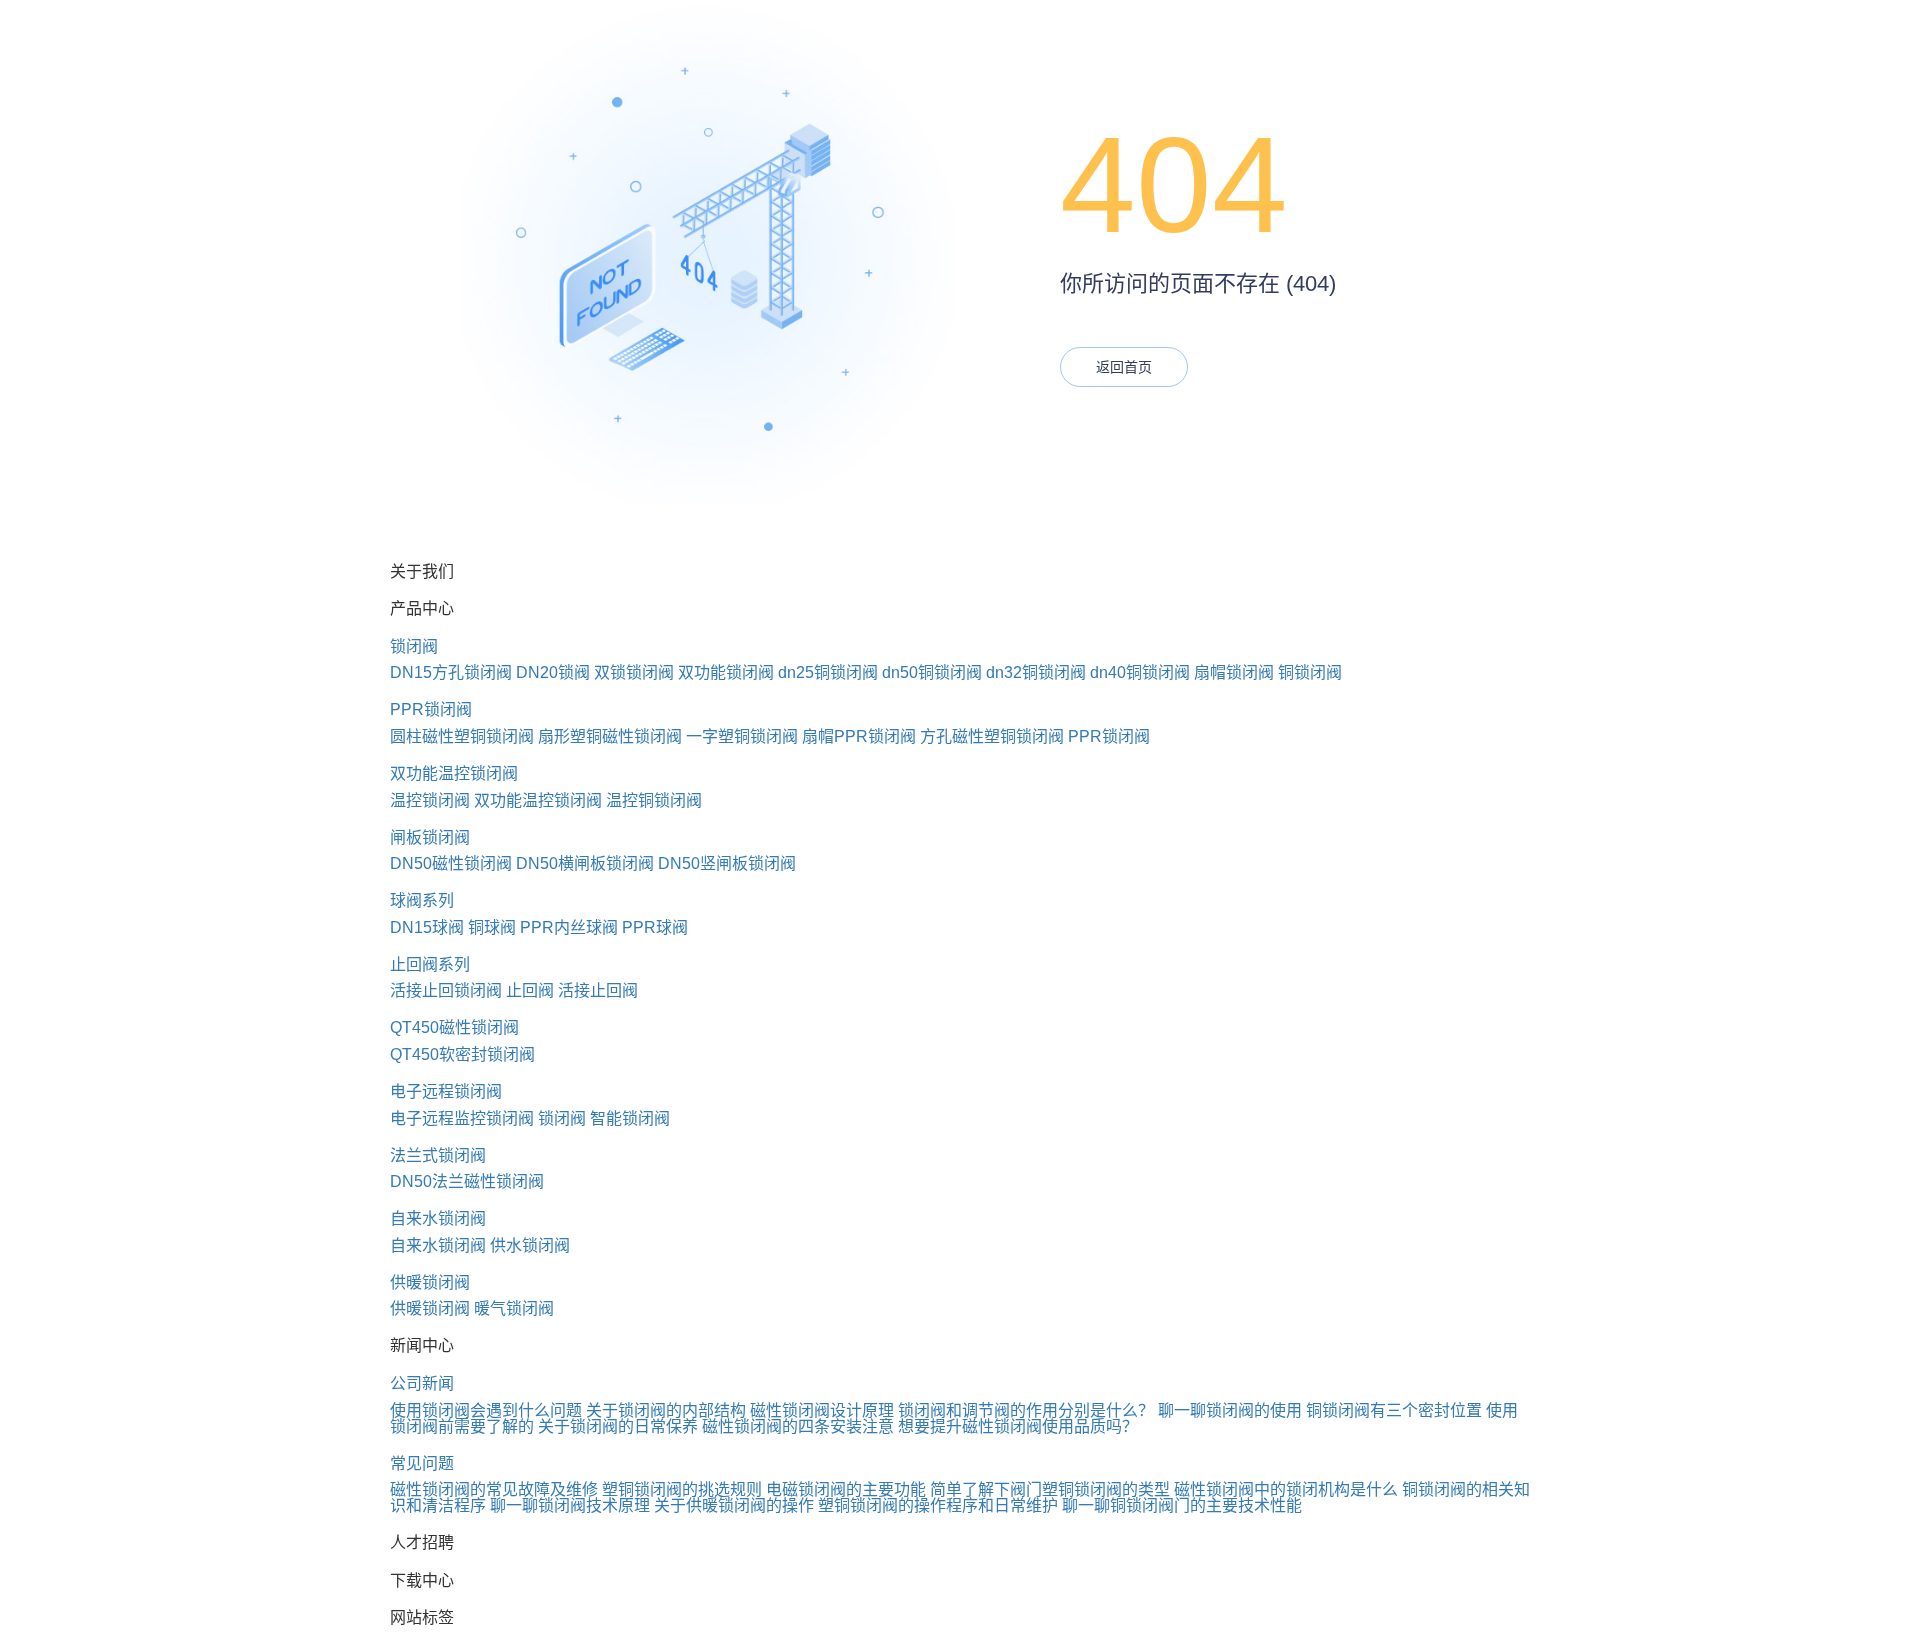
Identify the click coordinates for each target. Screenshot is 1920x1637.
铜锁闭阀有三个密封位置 (1394, 1410)
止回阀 (530, 990)
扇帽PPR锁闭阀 (859, 736)
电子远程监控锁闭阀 (462, 1118)
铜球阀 (492, 927)
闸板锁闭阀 (430, 837)
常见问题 (422, 1463)
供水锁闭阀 (530, 1245)
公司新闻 (422, 1383)
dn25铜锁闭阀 (828, 672)
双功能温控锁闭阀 (454, 773)
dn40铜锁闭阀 (1140, 672)
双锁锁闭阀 (634, 672)
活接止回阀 (598, 990)
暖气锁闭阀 (514, 1308)
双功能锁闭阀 (726, 672)
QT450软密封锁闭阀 (462, 1054)
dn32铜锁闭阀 (1036, 672)
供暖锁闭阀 (430, 1282)
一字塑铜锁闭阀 (742, 736)
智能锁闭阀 (630, 1118)
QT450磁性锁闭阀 (454, 1027)
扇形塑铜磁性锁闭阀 (610, 736)
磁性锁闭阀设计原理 (822, 1410)
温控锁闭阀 (430, 800)
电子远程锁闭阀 (446, 1091)
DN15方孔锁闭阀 (451, 672)
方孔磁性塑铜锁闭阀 (992, 736)
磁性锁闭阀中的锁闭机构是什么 (1286, 1489)
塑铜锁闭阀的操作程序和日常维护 (938, 1505)
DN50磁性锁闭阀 (451, 863)
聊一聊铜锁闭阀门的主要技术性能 (1182, 1505)
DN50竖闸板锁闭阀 (727, 863)
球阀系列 (422, 900)
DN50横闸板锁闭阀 (585, 863)
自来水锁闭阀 (438, 1218)
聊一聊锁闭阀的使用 (1230, 1410)
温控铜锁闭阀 (654, 800)
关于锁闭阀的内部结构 (666, 1410)
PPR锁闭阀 (431, 709)
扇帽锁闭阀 (1234, 672)
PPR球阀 (655, 927)
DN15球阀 (427, 927)
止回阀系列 (430, 964)
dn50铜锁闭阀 (932, 672)
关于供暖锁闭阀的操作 (734, 1505)
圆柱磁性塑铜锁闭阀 (462, 736)
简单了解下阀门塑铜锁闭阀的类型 (1050, 1489)
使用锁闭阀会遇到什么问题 (486, 1410)
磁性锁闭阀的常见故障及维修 (494, 1489)
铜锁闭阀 (1310, 672)
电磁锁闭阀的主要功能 (846, 1489)
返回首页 (1124, 367)
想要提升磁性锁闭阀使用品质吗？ (1018, 1426)
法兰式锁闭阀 (438, 1155)
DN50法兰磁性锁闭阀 (467, 1181)
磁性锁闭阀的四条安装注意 (798, 1426)
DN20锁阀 (553, 672)
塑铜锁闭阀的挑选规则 (682, 1489)
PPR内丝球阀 (569, 927)
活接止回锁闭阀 (446, 990)
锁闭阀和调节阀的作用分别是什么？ (1026, 1410)
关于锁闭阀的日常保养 (618, 1426)
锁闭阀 (414, 646)
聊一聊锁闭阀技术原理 (570, 1505)
